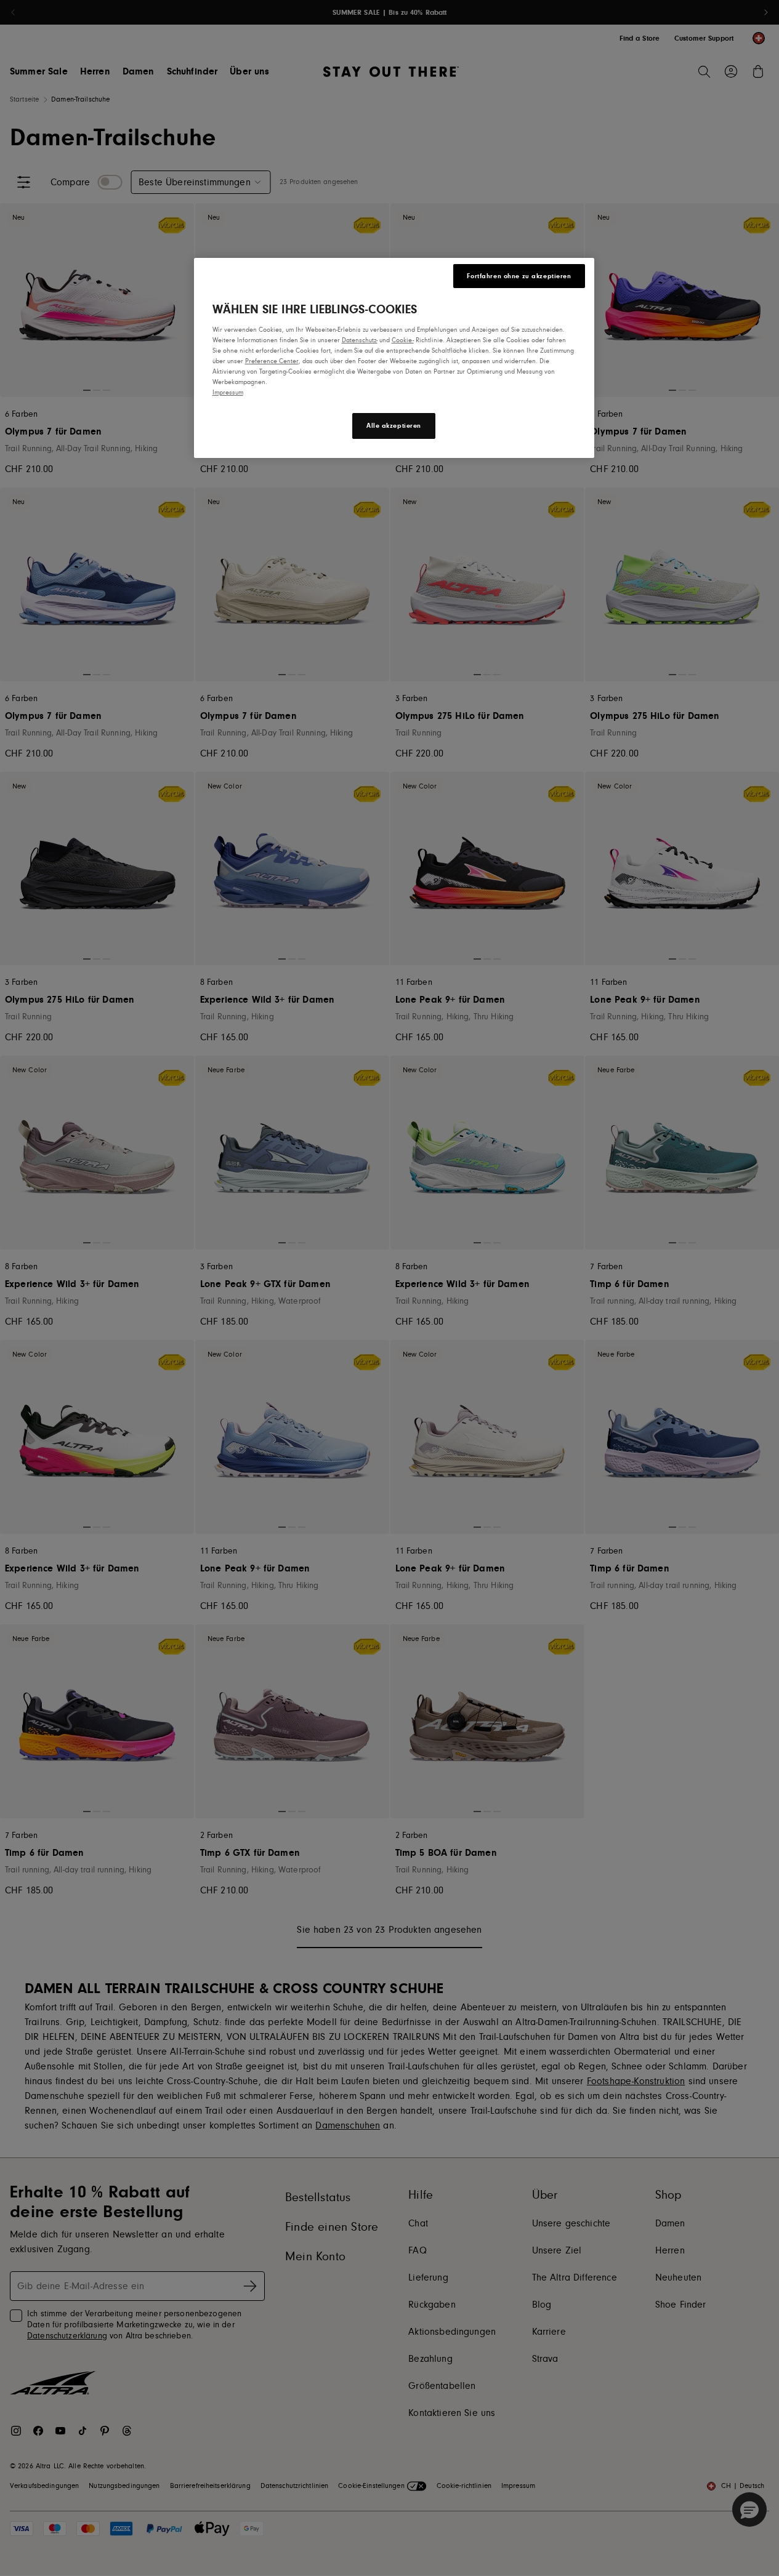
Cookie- (403, 340)
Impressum (228, 392)
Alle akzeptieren (394, 426)
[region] (394, 358)
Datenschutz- (360, 340)
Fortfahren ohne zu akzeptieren (519, 276)
